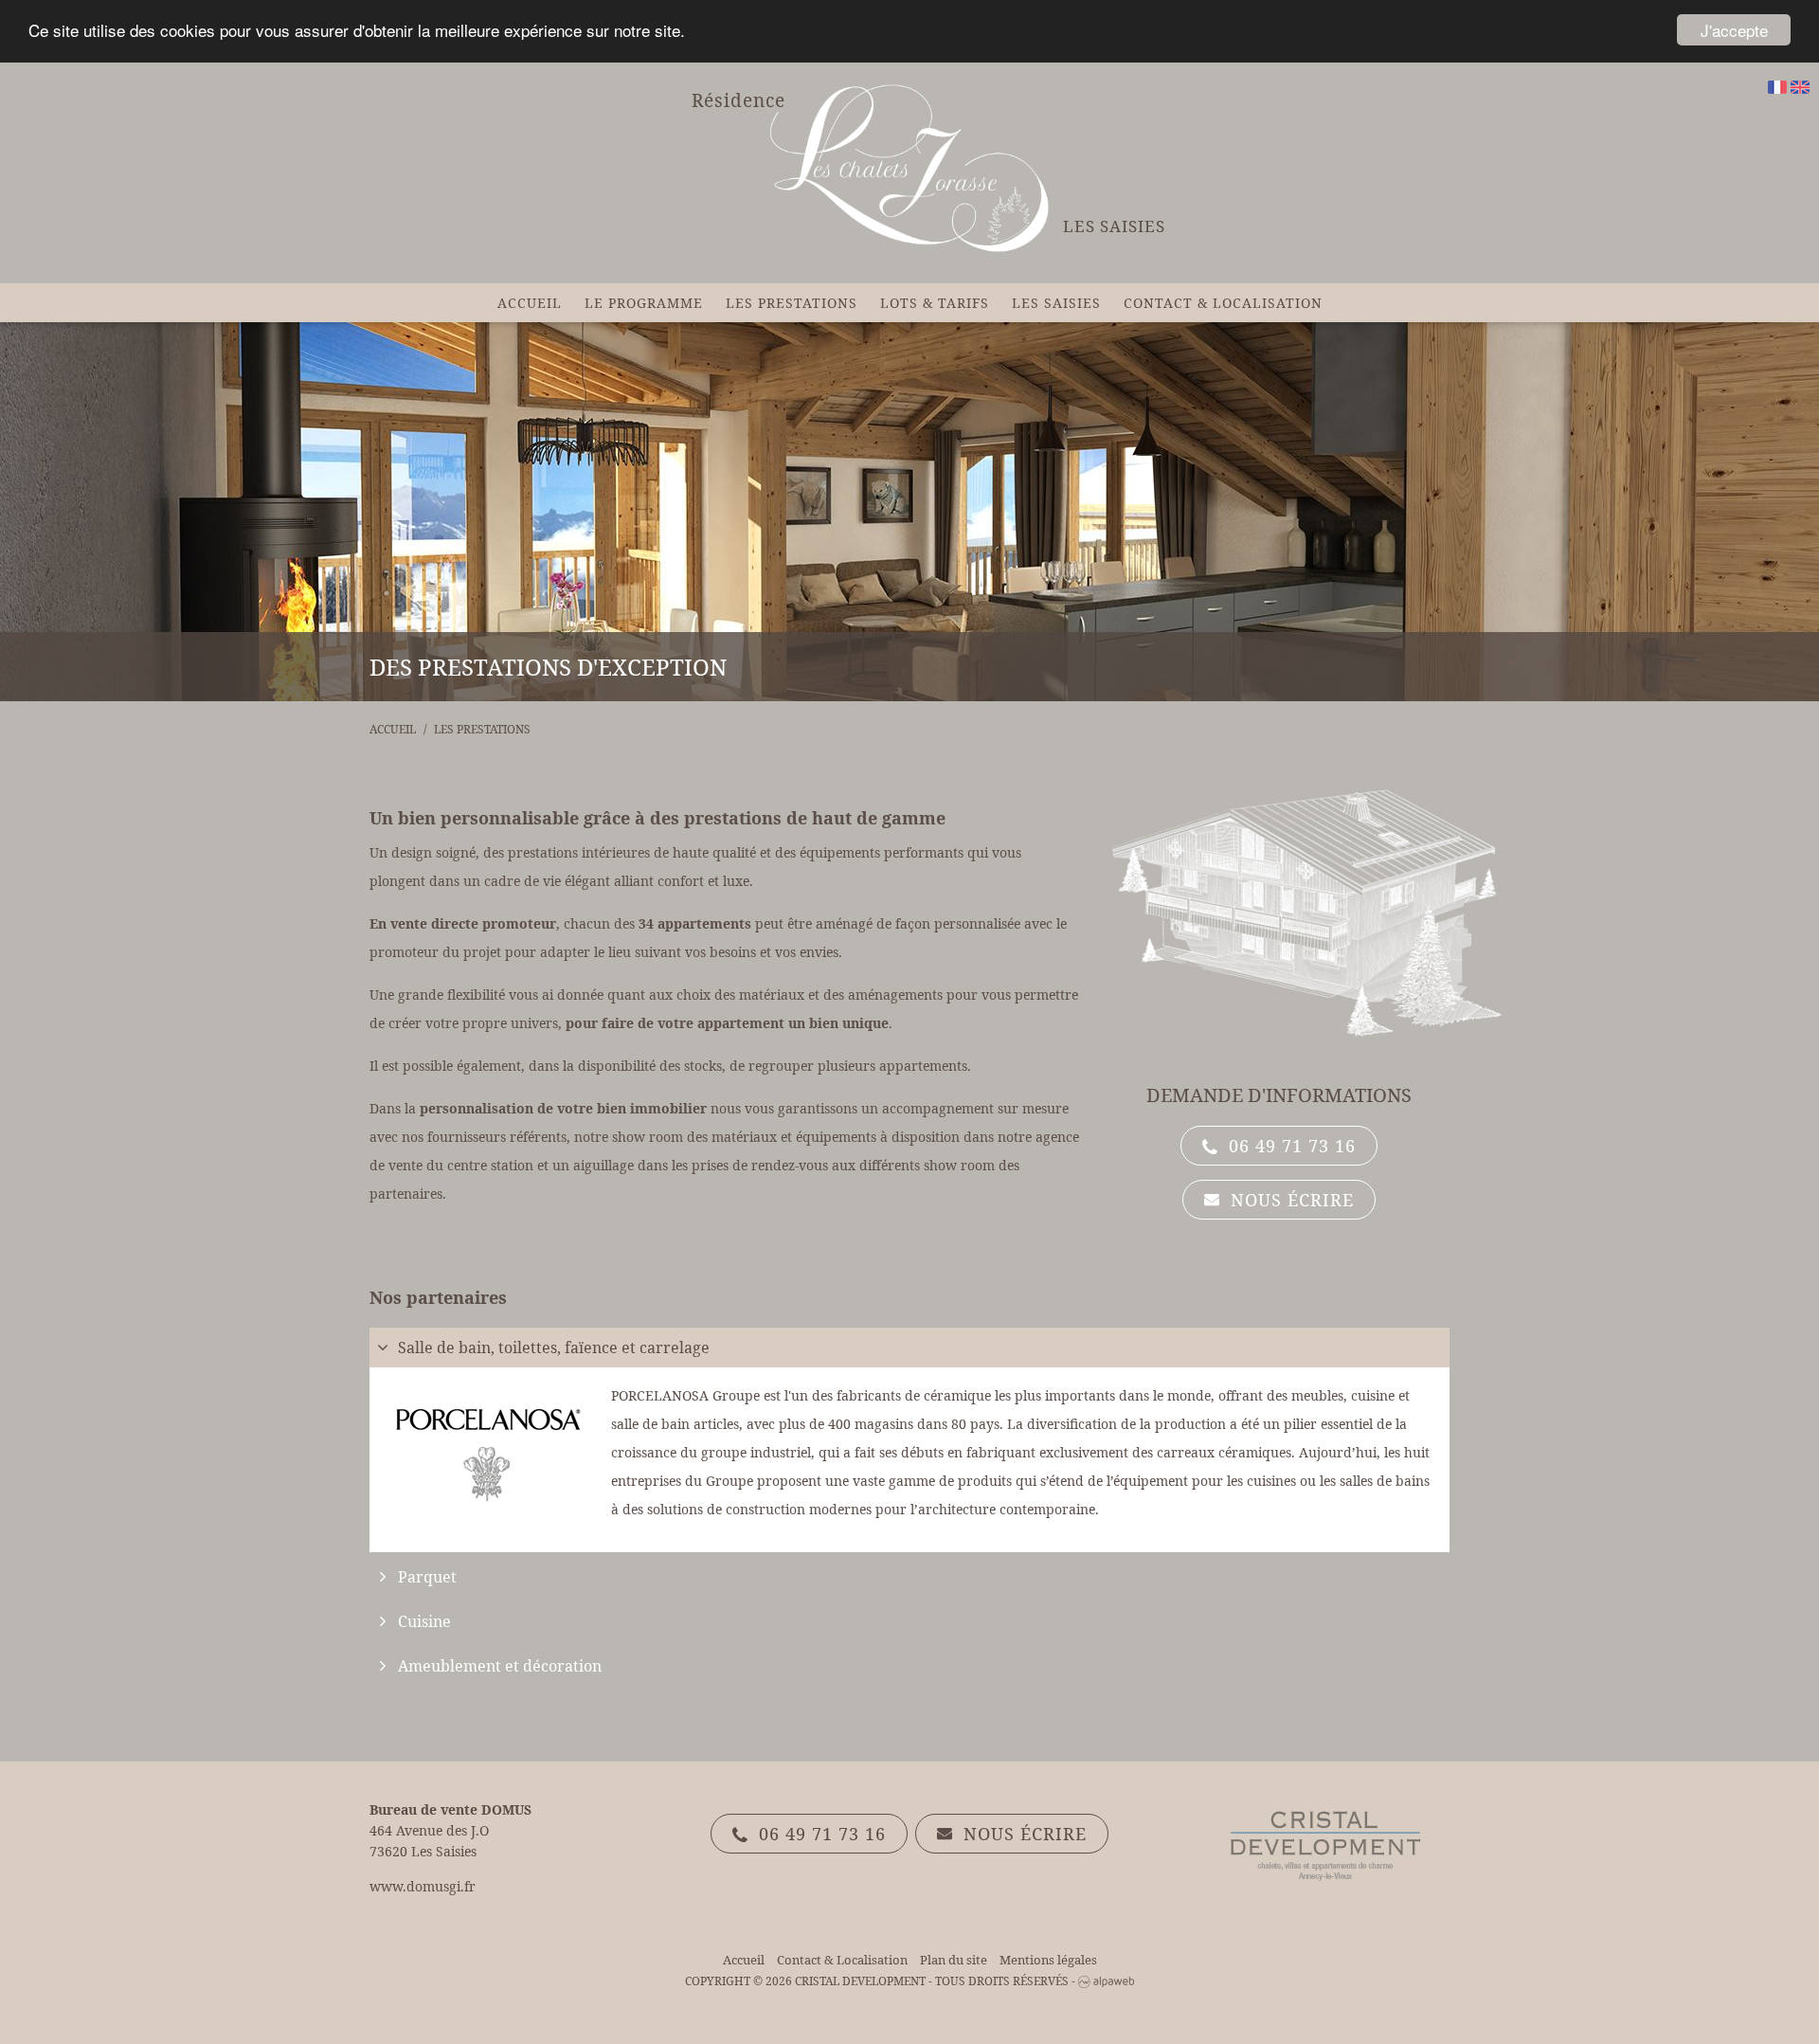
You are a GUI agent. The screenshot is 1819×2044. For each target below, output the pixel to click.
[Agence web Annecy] (1106, 1981)
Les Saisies (1056, 303)
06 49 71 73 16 (1289, 1146)
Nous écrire (1289, 1200)
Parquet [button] (427, 1577)
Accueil (530, 303)
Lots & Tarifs (935, 303)
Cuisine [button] (424, 1621)
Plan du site (954, 1960)
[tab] (909, 1348)
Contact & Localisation (1223, 303)
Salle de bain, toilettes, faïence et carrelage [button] (554, 1348)
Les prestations (792, 303)
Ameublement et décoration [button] (500, 1666)
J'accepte (1734, 30)
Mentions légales (1048, 1960)
